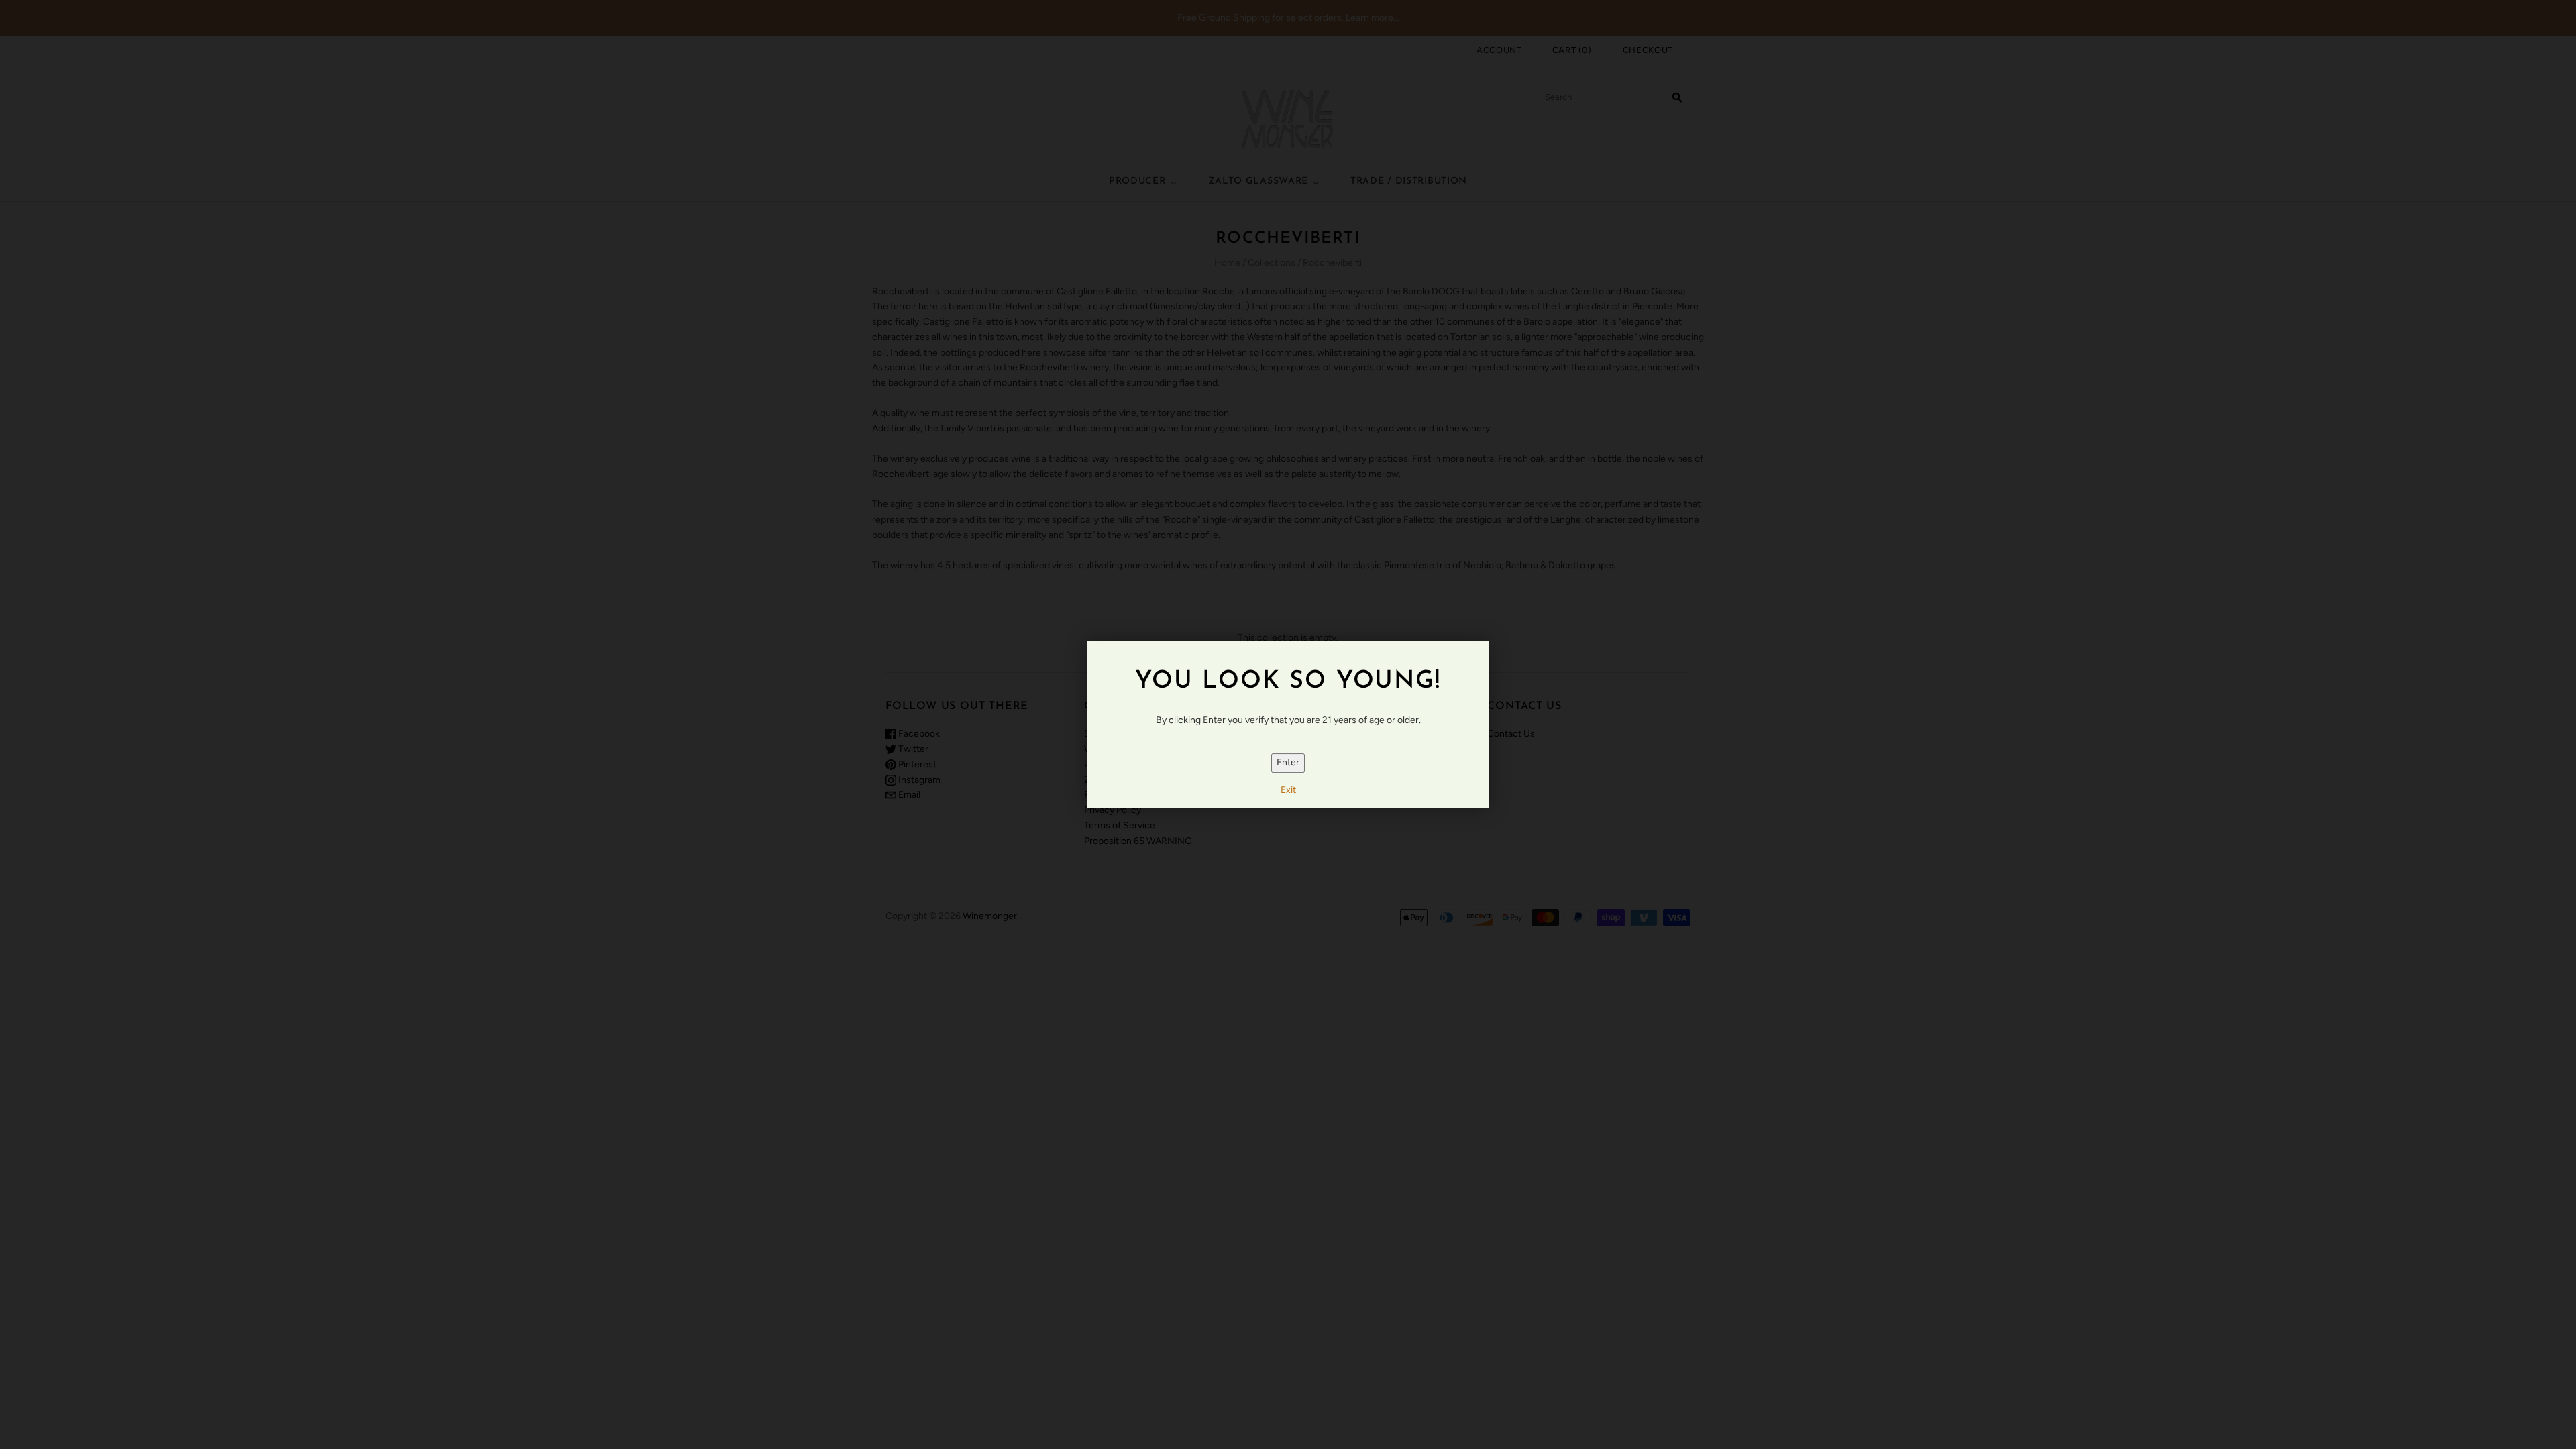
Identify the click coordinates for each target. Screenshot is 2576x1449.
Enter (1288, 762)
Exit (1288, 790)
